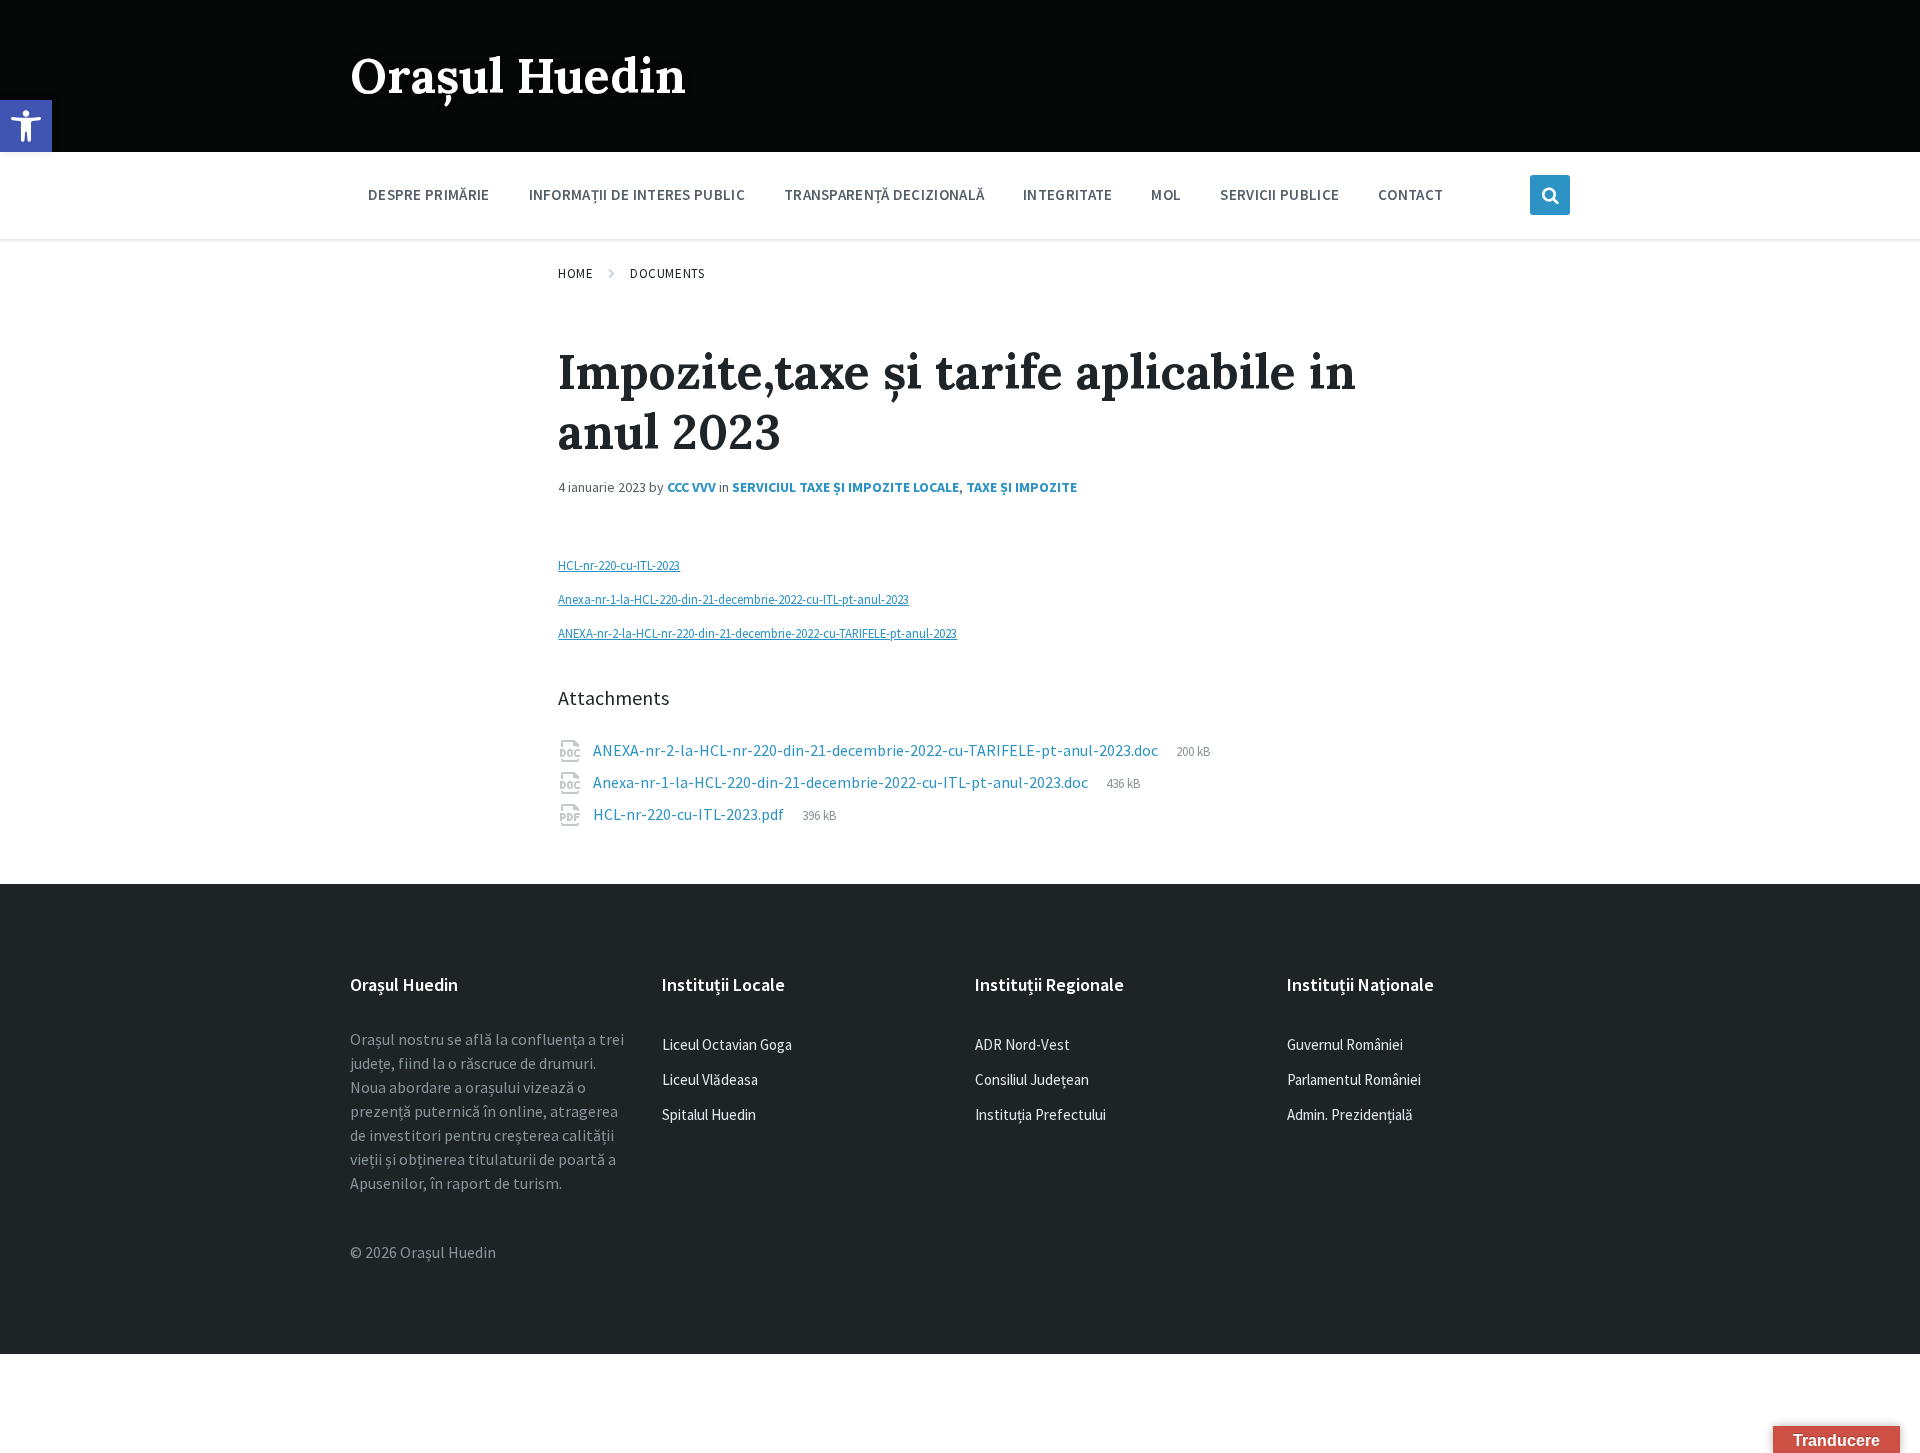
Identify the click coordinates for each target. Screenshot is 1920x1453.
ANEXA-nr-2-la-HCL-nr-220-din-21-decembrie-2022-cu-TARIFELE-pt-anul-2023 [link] (757, 633)
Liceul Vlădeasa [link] (710, 1079)
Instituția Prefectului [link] (1040, 1114)
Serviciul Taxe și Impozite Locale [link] (845, 487)
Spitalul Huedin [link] (709, 1114)
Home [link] (575, 273)
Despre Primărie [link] (429, 194)
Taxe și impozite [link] (1021, 487)
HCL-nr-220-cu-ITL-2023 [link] (619, 565)
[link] (26, 126)
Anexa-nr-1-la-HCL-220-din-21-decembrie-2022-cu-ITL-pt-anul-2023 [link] (733, 599)
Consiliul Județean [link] (1032, 1079)
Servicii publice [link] (1279, 194)
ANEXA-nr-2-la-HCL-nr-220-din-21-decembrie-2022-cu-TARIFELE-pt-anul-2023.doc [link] (877, 750)
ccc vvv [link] (691, 487)
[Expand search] (1550, 195)
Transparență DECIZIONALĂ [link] (884, 194)
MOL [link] (1166, 194)
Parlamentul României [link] (1354, 1079)
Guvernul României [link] (1345, 1044)
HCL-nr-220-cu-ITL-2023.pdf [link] (690, 814)
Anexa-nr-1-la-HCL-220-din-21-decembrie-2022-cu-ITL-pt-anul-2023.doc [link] (842, 782)
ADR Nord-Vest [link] (1022, 1044)
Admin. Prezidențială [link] (1350, 1114)
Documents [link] (667, 273)
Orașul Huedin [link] (518, 75)
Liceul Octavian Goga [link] (727, 1044)
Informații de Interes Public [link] (637, 194)
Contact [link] (1410, 194)
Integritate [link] (1067, 194)
